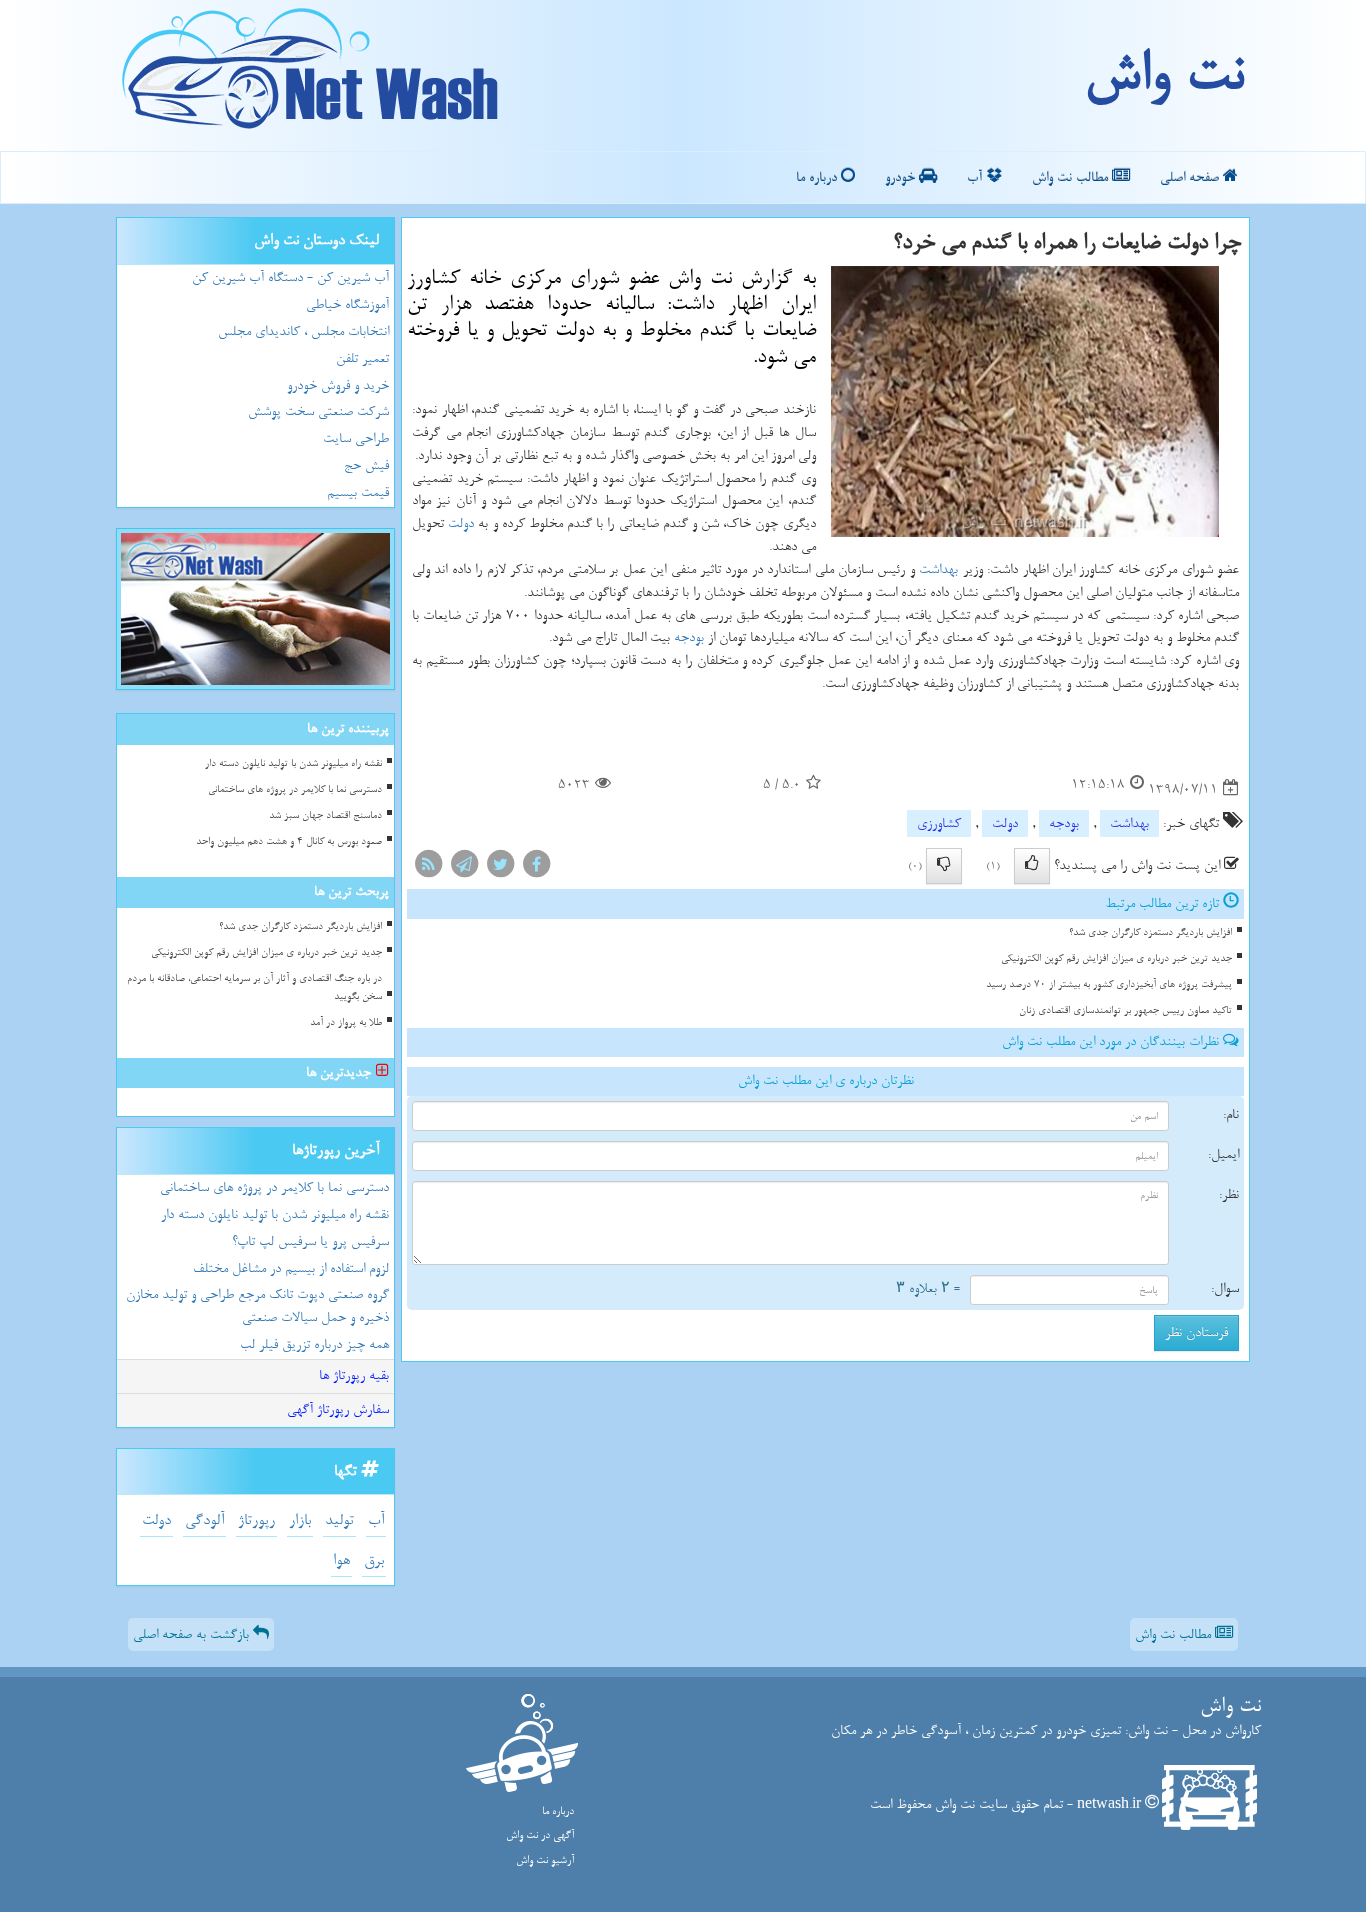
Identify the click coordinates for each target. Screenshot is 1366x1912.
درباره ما (818, 177)
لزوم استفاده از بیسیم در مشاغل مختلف (291, 1268)
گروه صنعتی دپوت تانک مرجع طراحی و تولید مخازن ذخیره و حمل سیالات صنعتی (257, 1306)
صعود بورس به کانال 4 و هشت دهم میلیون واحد (289, 841)
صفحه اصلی (1191, 177)
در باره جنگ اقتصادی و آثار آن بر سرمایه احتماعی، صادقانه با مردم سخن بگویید (254, 987)
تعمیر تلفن (362, 358)
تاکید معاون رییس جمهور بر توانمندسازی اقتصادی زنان (1125, 1010)
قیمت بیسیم (358, 492)
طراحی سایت (356, 438)
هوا (341, 1560)
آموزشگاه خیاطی (347, 304)
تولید (339, 1520)
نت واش (1163, 75)
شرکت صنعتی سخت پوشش (318, 411)
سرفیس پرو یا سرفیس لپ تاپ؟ (310, 1241)
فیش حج (366, 465)
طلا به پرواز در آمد (346, 1022)
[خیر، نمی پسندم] (944, 866)
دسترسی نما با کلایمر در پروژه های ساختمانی (295, 789)
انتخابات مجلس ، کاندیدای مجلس (303, 331)
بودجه (689, 637)
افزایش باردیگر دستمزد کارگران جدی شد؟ (1150, 932)
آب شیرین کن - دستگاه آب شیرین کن (290, 277)
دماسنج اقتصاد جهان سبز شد (325, 815)
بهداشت (938, 569)
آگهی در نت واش (540, 1835)
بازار (300, 1520)
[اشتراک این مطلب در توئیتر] (500, 868)
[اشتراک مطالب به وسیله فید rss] (428, 868)
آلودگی (204, 1520)
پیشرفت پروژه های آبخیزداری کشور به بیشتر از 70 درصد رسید (1109, 984)
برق (374, 1560)
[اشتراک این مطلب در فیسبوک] (536, 868)
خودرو (902, 177)
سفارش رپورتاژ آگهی (338, 1409)
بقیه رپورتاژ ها (354, 1375)
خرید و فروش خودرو (338, 385)
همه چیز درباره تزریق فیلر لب (314, 1344)
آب (976, 177)
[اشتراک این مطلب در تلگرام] (464, 868)
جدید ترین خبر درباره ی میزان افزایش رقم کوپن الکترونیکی (1116, 958)
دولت (461, 523)
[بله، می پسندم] (1032, 866)
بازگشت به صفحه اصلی (193, 1634)
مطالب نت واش (1072, 177)
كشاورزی (939, 823)
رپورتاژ (256, 1520)
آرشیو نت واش (545, 1860)
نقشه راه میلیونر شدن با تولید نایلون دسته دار (293, 763)
